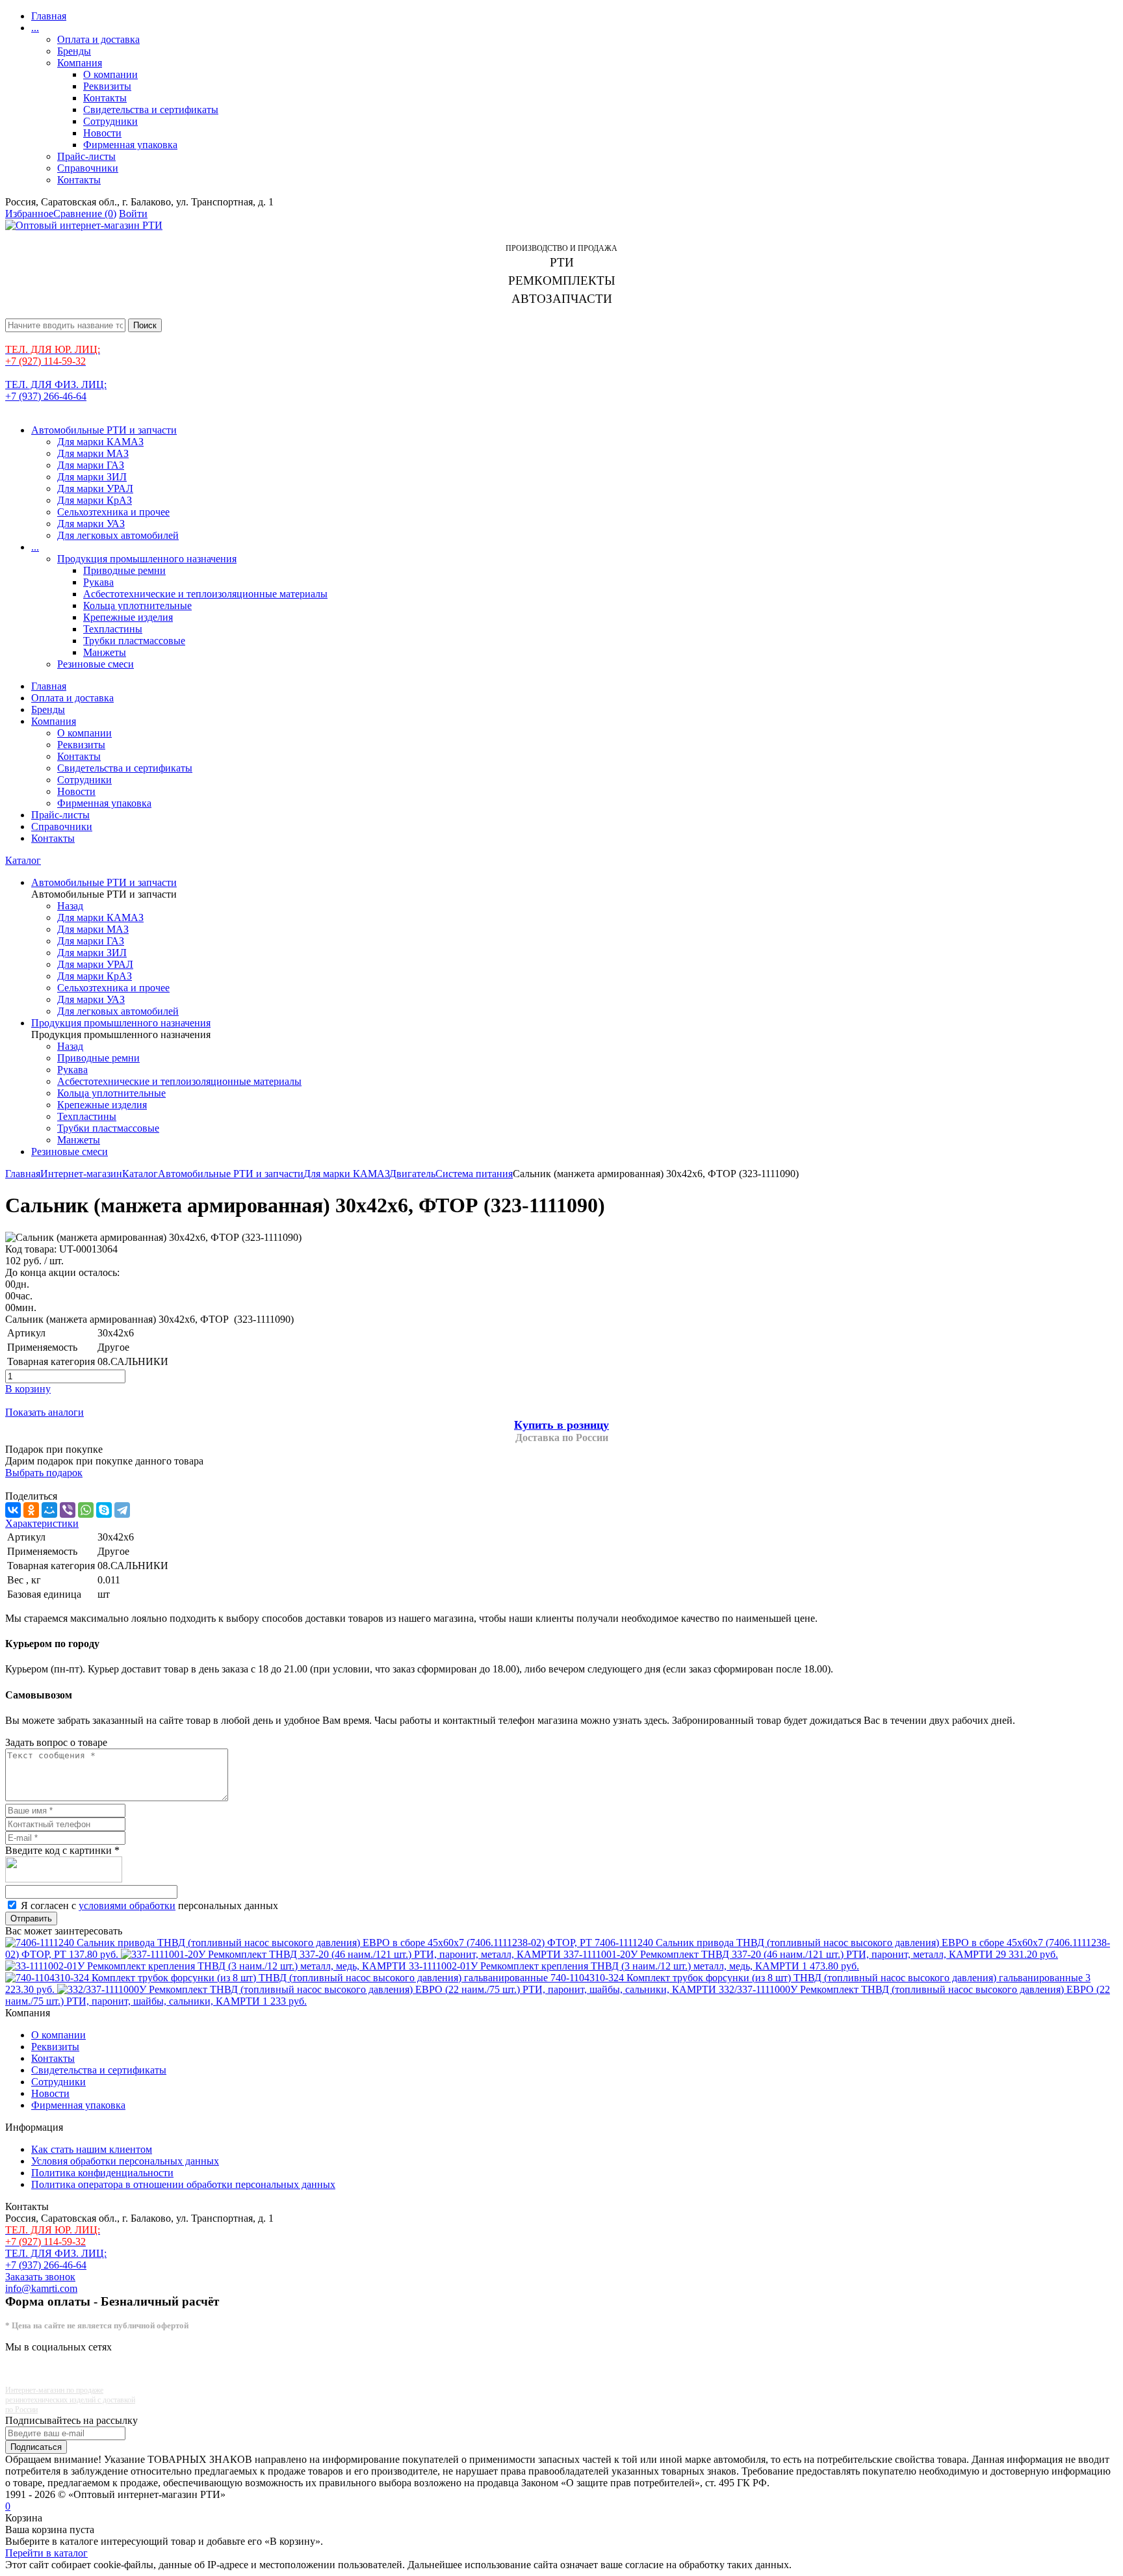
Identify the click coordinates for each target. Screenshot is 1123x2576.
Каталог (23, 860)
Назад (70, 906)
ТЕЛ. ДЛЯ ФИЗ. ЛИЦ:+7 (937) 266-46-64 (56, 390)
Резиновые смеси (96, 664)
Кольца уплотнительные (137, 605)
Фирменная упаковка (130, 145)
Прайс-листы (86, 156)
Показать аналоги (45, 1412)
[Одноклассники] (31, 1510)
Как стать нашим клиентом (92, 2149)
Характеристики (42, 1523)
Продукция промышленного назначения (147, 559)
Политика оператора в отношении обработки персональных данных (183, 2184)
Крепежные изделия (128, 617)
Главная (49, 16)
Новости (102, 133)
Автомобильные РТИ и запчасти (104, 430)
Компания (80, 63)
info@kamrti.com (41, 2288)
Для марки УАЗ (91, 524)
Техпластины (113, 629)
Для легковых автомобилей (118, 535)
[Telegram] (122, 1510)
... (35, 28)
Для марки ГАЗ (91, 465)
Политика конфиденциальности (102, 2173)
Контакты (105, 98)
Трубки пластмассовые (134, 641)
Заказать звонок (40, 2277)
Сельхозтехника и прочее (113, 512)
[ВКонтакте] (13, 1510)
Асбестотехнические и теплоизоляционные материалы (205, 594)
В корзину (28, 1389)
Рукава (98, 582)
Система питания (474, 1174)
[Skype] (104, 1510)
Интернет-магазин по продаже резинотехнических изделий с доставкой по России (70, 2400)
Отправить (31, 1919)
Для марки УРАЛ (95, 488)
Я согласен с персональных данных (149, 1906)
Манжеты (105, 652)
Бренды (74, 51)
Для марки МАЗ (93, 453)
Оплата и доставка (98, 39)
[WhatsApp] (86, 1510)
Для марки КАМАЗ (100, 442)
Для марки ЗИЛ (92, 477)
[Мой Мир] (49, 1510)
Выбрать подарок (44, 1473)
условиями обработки (127, 1906)
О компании (110, 74)
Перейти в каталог (46, 2553)
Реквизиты (107, 86)
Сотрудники (110, 121)
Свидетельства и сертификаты (151, 110)
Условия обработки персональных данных (125, 2161)
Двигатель (412, 1174)
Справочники (88, 168)
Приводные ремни (124, 570)
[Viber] (68, 1510)
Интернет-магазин (81, 1174)
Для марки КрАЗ (95, 500)
